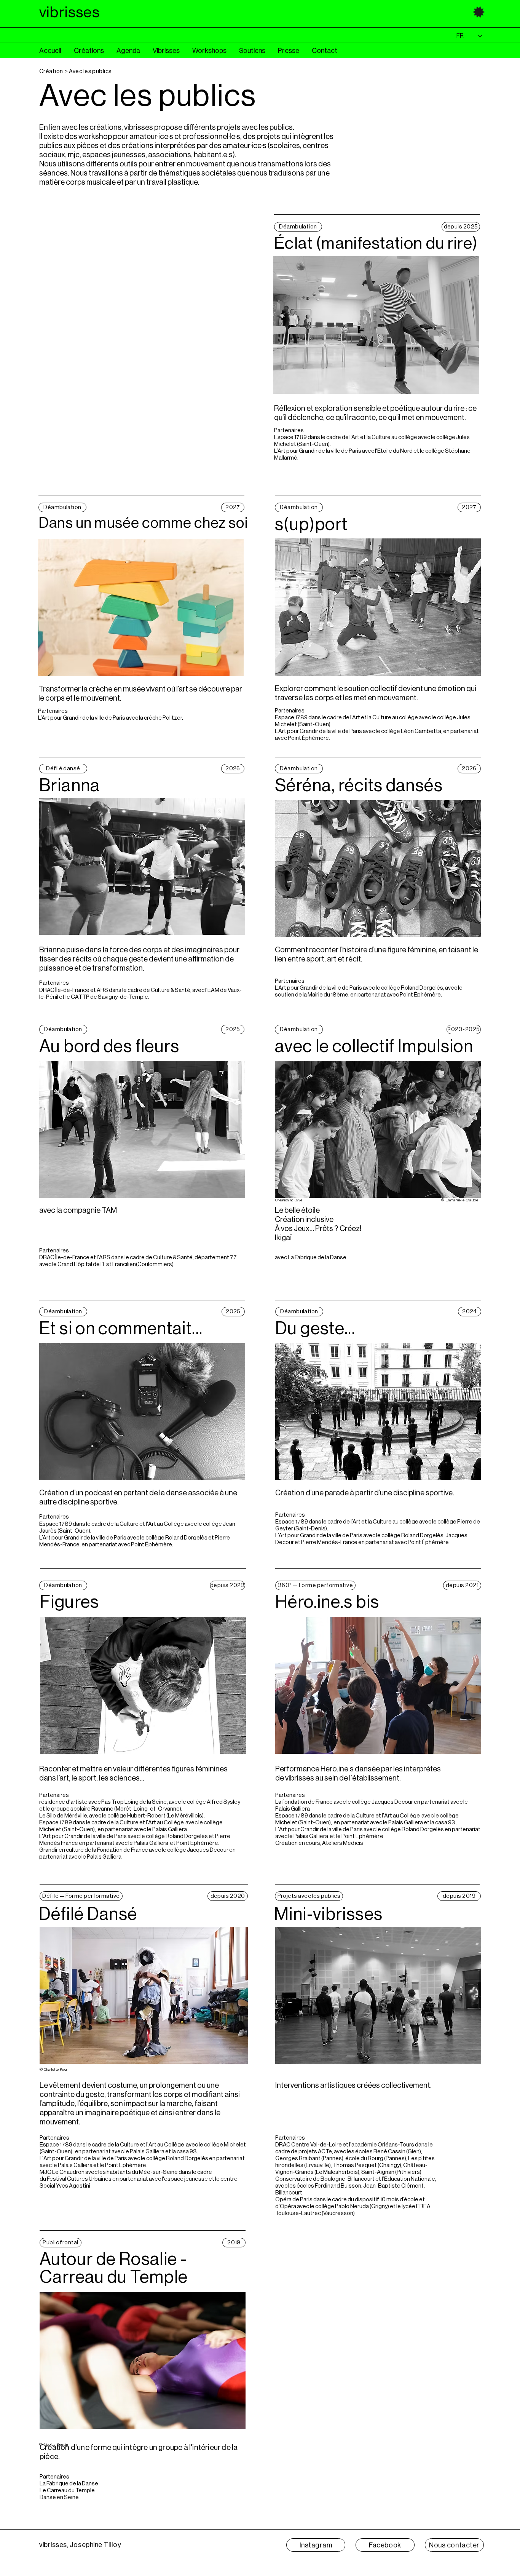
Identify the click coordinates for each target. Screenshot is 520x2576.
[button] (95, 51)
